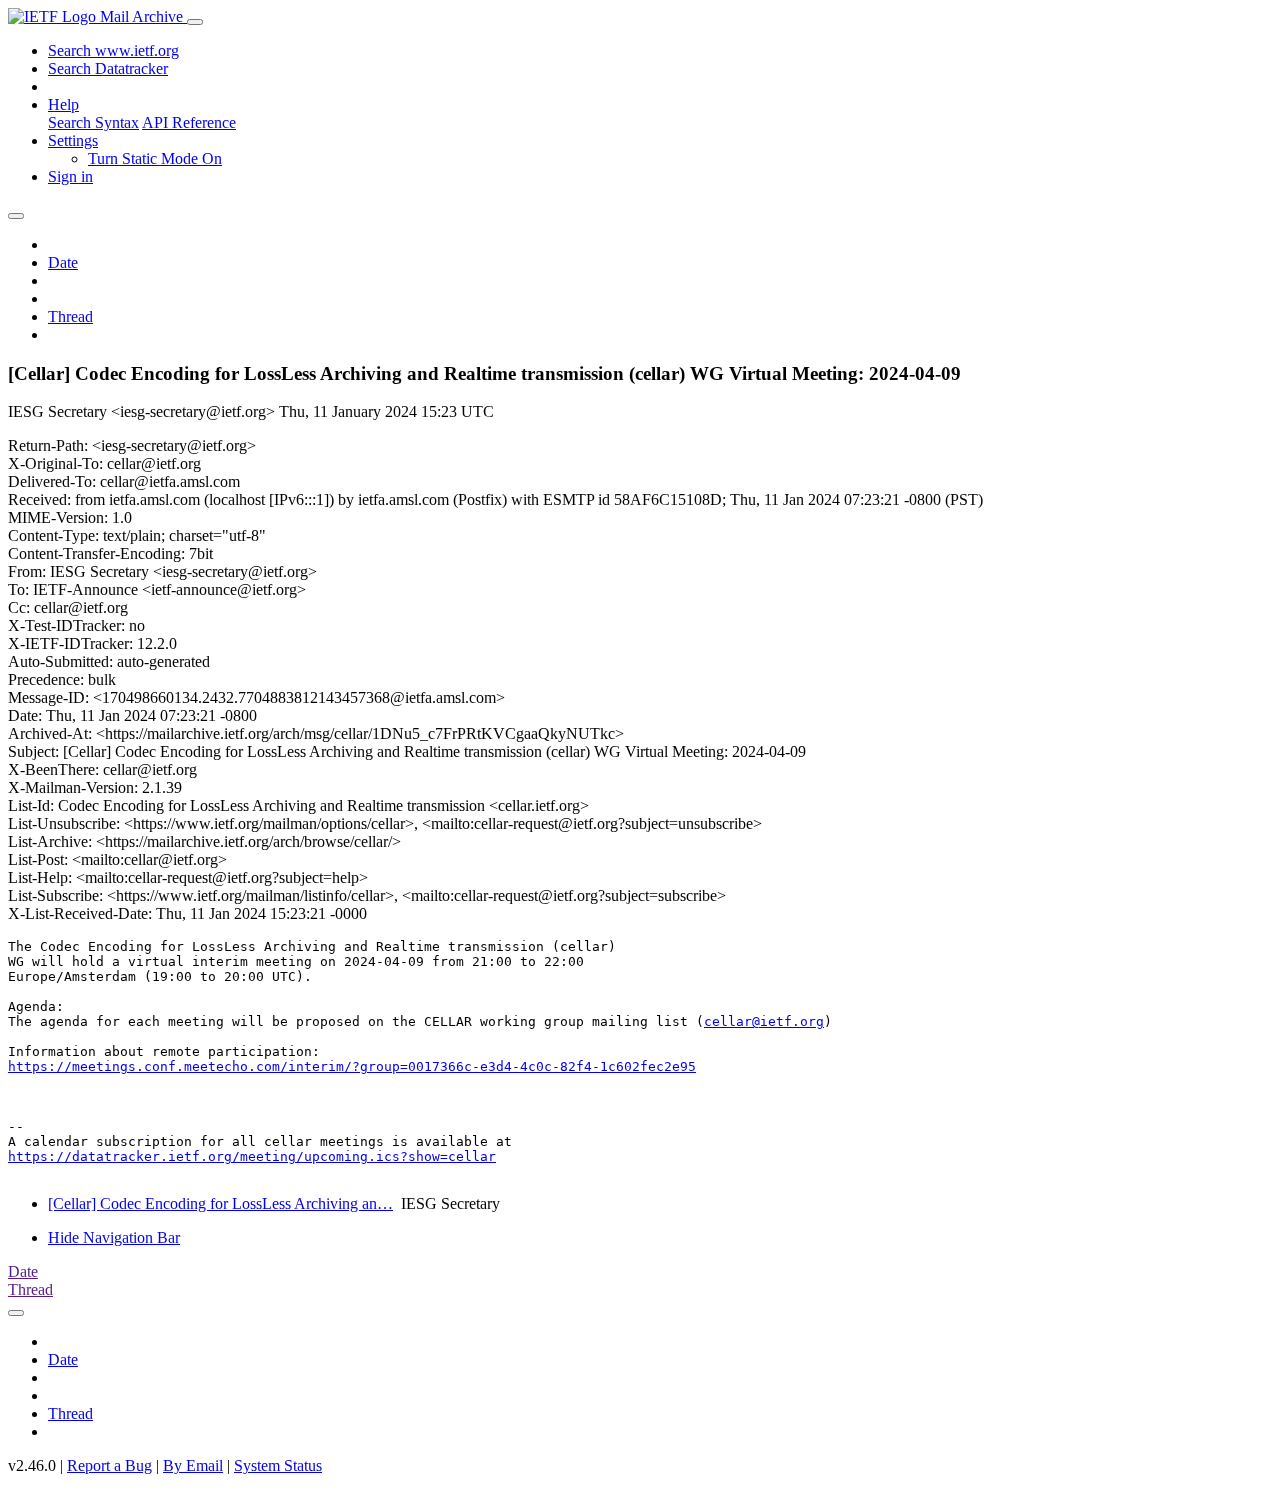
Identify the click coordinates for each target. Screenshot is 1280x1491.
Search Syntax (93, 122)
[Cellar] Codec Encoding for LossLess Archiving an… (220, 1203)
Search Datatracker (108, 68)
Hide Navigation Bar (114, 1237)
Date (63, 262)
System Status (278, 1465)
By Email (193, 1465)
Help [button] (63, 104)
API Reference (189, 122)
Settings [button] (73, 140)
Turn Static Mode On (155, 158)
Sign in (70, 176)
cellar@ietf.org (764, 1021)
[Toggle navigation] (195, 22)
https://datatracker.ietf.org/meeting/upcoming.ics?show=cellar (252, 1156)
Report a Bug (109, 1465)
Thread (70, 316)
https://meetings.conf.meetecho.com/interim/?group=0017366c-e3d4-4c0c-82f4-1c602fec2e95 (352, 1066)
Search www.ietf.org (113, 50)
